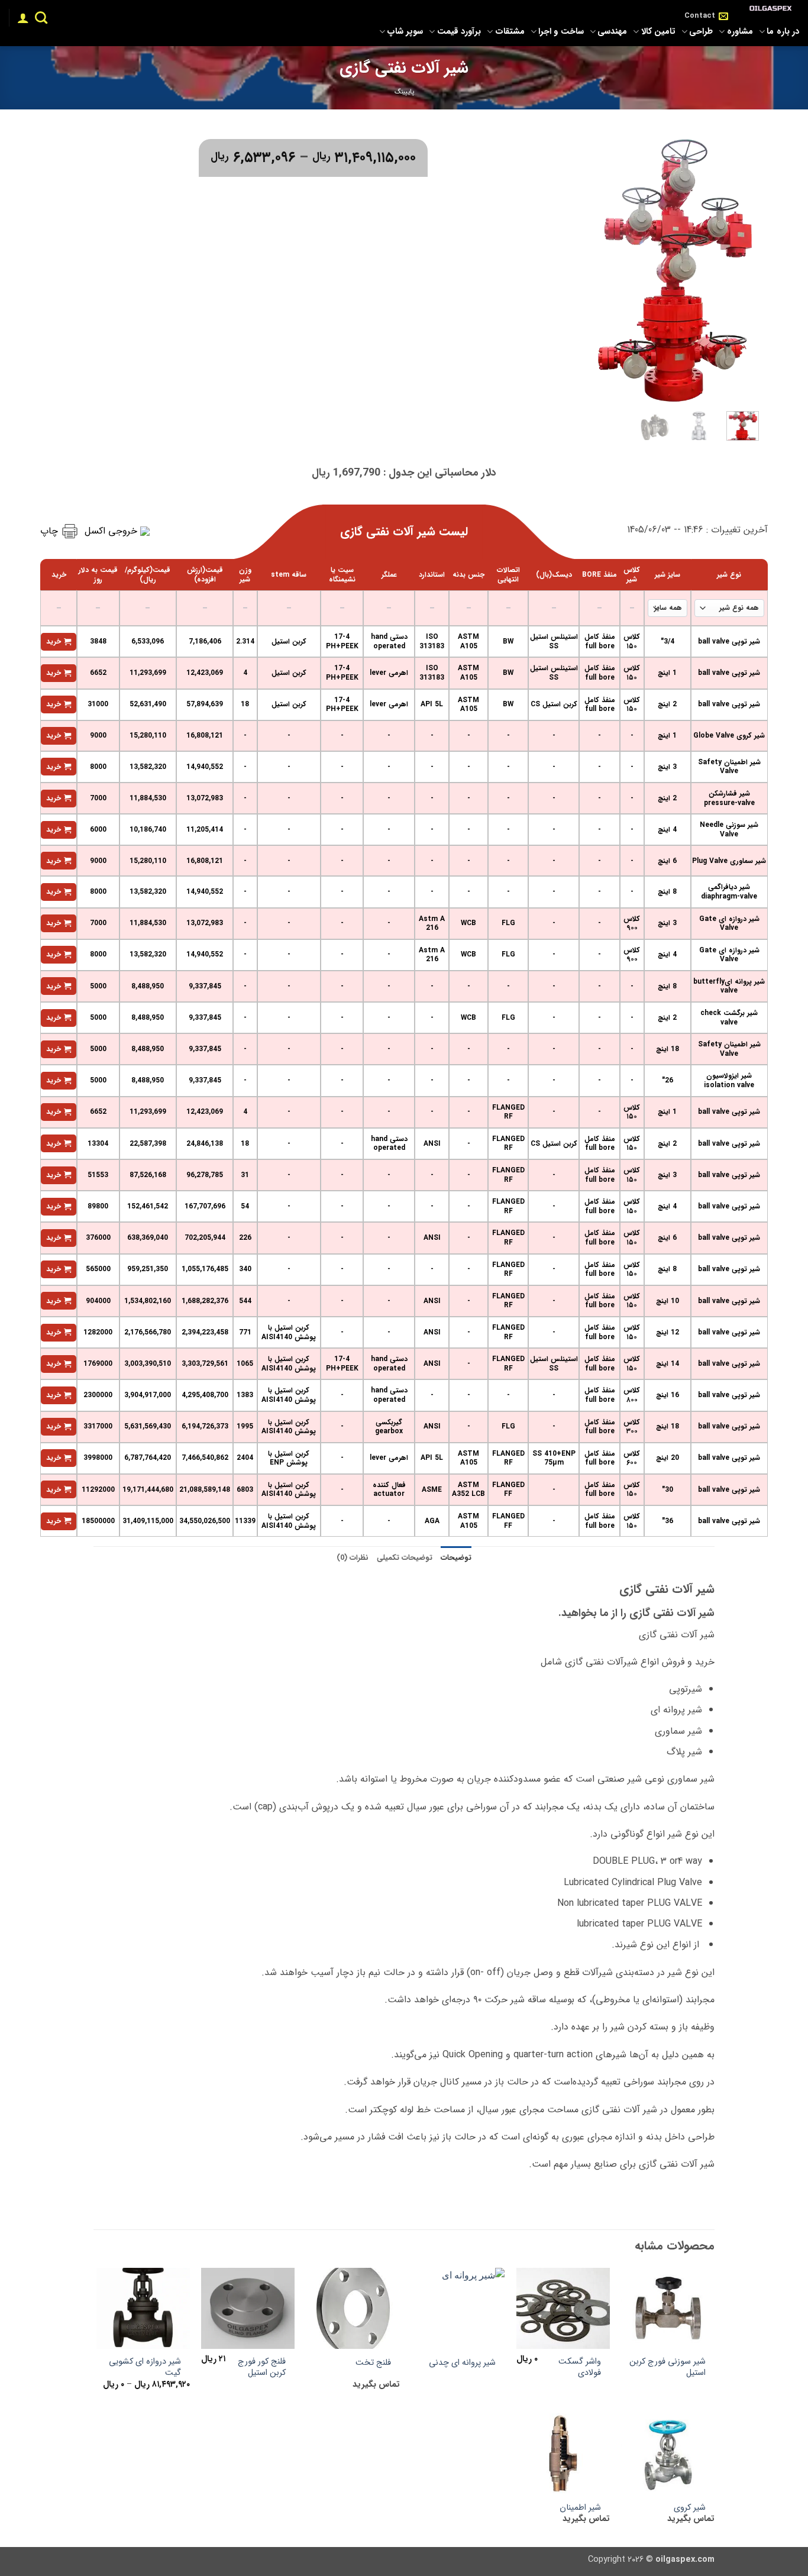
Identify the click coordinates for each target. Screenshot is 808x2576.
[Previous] (741, 268)
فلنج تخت (373, 2363)
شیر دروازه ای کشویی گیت (145, 2367)
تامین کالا (658, 32)
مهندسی (612, 32)
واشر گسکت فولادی (580, 2367)
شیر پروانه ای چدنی (462, 2363)
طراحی (701, 32)
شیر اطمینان (580, 2508)
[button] (23, 18)
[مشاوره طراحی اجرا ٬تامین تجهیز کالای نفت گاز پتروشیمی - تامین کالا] (773, 9)
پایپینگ (404, 92)
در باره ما (783, 32)
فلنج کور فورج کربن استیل (262, 2367)
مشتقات (510, 32)
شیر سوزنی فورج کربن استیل (668, 2367)
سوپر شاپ (405, 32)
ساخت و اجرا (561, 32)
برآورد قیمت (459, 32)
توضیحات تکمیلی (405, 1558)
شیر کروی (690, 2508)
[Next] (605, 268)
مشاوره (740, 32)
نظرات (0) (353, 1558)
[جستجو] (41, 17)
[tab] (456, 1558)
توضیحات (456, 1558)
